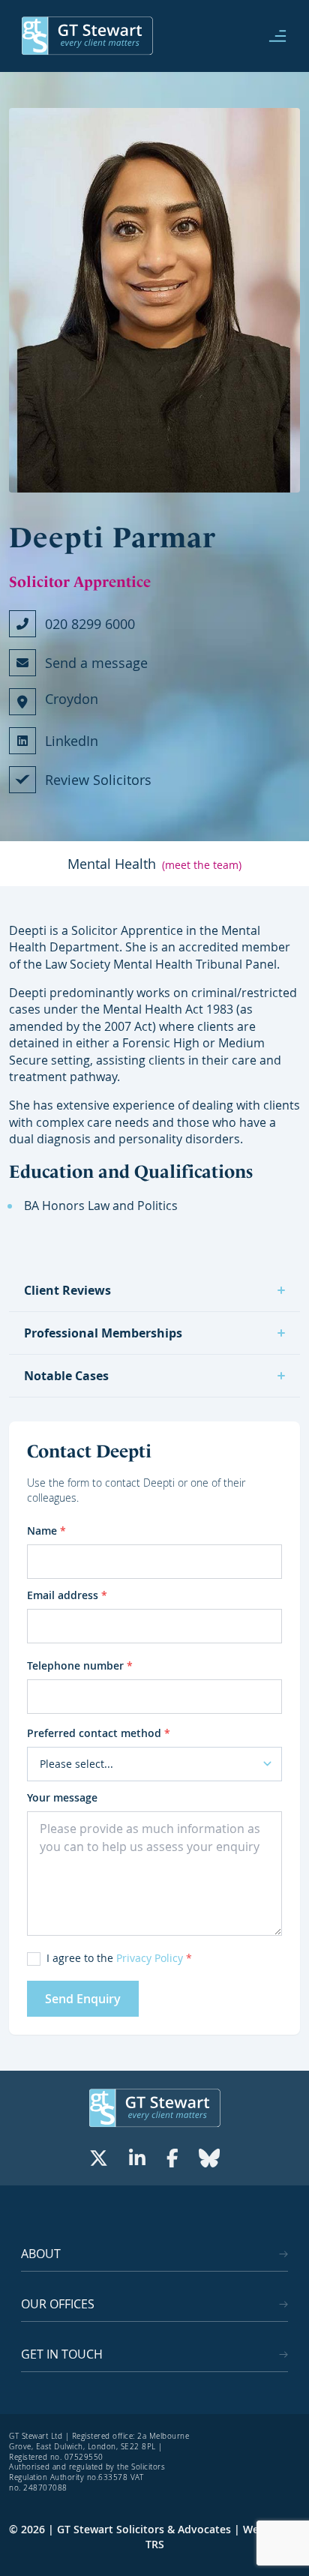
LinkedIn (72, 741)
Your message (62, 1797)
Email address (67, 1595)
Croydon (72, 699)
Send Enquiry (83, 1999)
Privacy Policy (150, 1958)
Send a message (96, 663)
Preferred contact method (99, 1733)
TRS (155, 2544)
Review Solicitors (98, 780)
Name (46, 1531)
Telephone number (80, 1665)
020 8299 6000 (90, 624)
